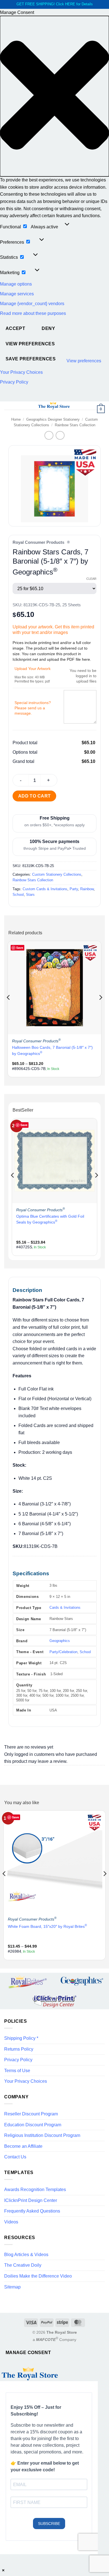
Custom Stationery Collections (57, 874)
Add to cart (35, 796)
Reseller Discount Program (31, 2114)
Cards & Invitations (65, 1607)
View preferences (30, 344)
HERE (70, 4)
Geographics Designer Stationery (53, 419)
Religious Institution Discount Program (42, 2135)
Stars (30, 895)
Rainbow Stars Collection (75, 425)
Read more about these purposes (33, 313)
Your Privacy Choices (21, 372)
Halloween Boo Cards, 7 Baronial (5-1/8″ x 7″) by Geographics (52, 1050)
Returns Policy (19, 2049)
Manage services (17, 294)
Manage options (16, 284)
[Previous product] (60, 435)
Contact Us (15, 2157)
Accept (16, 328)
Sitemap (12, 2287)
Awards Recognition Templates (35, 2190)
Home (16, 419)
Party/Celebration (63, 1652)
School (18, 895)
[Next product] (49, 435)
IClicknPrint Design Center (31, 2200)
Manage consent (28, 2353)
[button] (54, 96)
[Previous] (9, 1008)
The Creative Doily (23, 2265)
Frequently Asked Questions (32, 2211)
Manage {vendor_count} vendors (32, 304)
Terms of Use (17, 2071)
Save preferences (31, 359)
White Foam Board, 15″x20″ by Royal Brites (47, 1926)
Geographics (60, 1641)
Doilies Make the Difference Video (38, 2276)
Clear (91, 579)
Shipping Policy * (21, 2038)
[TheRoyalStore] (54, 406)
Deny (48, 328)
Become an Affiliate (23, 2146)
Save (20, 948)
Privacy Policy (14, 382)
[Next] (100, 1008)
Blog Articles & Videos (26, 2255)
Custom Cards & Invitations (45, 889)
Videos (11, 2222)
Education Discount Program (33, 2125)
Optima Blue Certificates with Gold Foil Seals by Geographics (50, 1219)
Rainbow (87, 889)
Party (74, 889)
